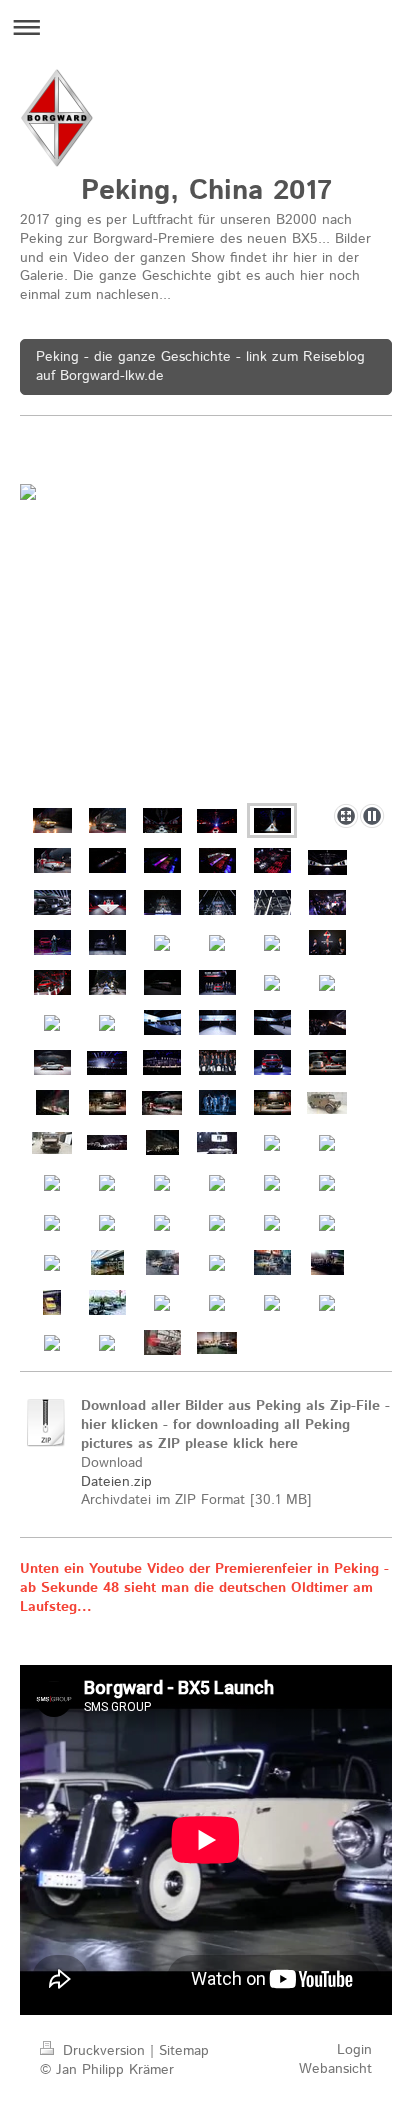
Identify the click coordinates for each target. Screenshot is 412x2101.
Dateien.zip (116, 1482)
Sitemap (184, 2051)
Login (354, 2050)
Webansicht (335, 2069)
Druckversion (104, 2051)
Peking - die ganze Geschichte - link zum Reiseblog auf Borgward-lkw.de (200, 366)
